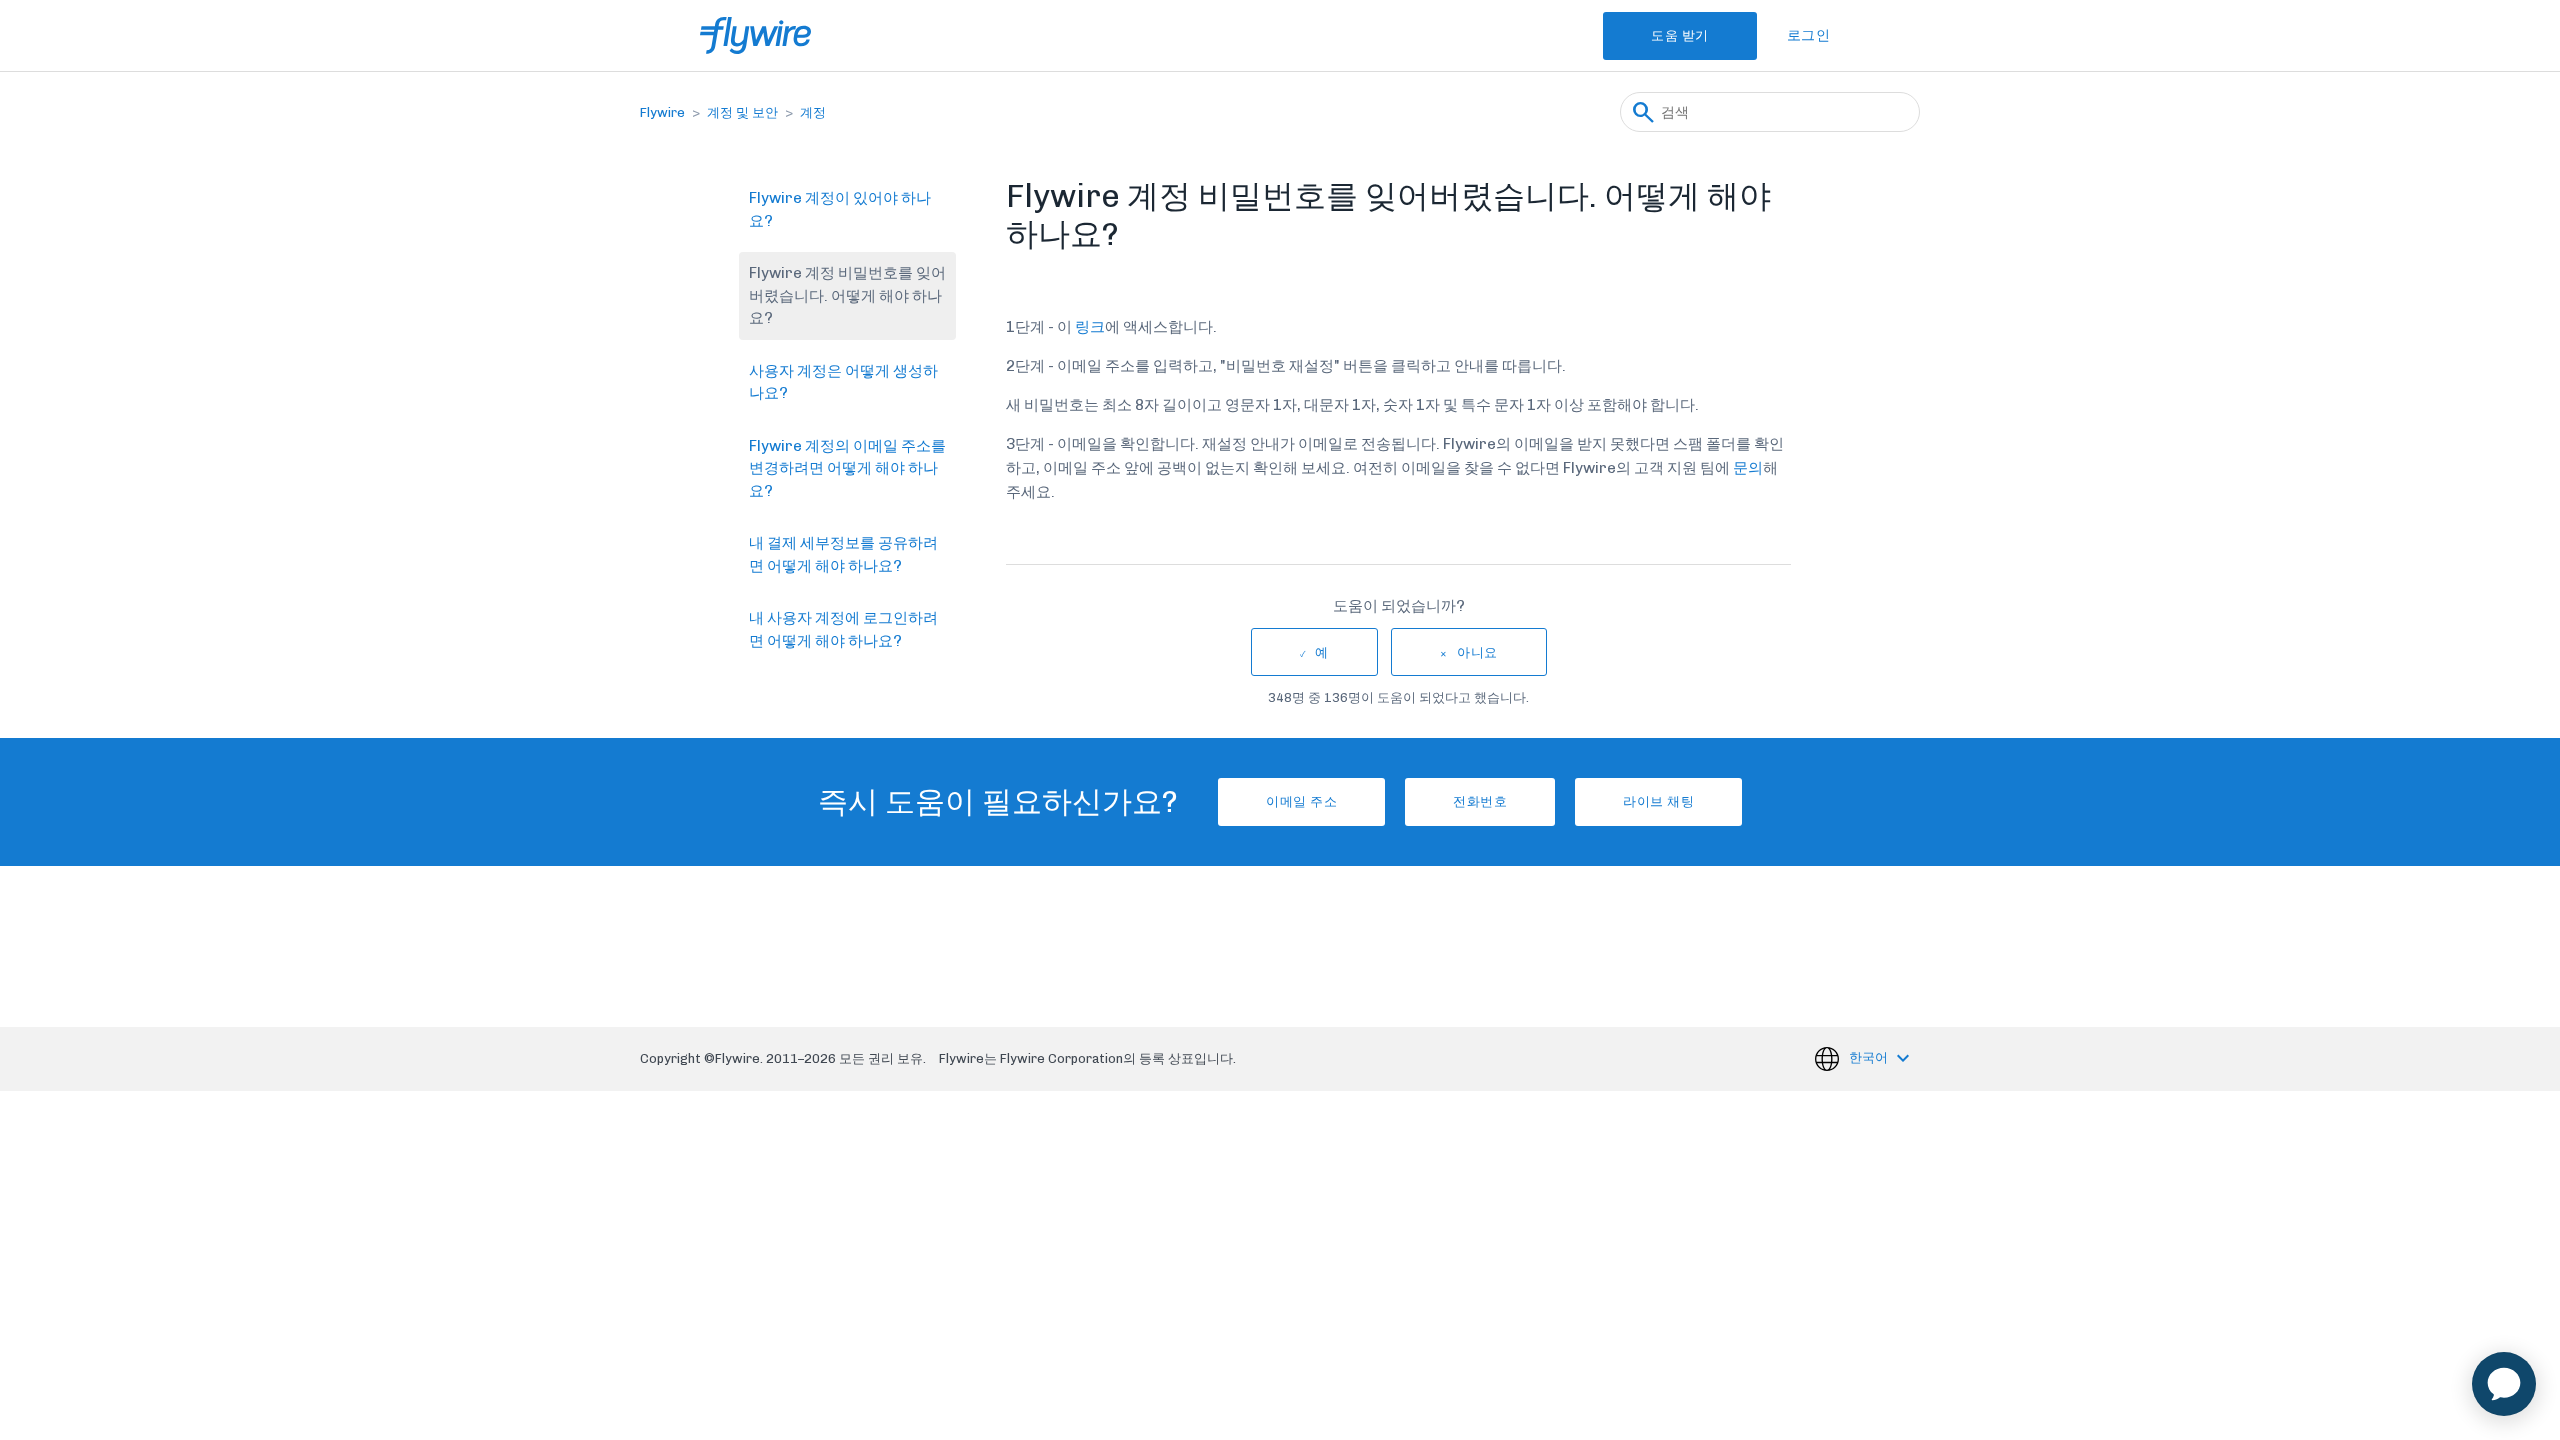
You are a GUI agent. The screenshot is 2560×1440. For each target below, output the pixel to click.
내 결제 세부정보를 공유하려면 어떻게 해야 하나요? (843, 554)
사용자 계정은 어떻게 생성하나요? (843, 382)
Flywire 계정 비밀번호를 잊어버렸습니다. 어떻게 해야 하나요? (847, 295)
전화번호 (1480, 801)
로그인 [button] (1809, 35)
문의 (1748, 468)
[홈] (755, 35)
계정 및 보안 (742, 112)
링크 (1090, 327)
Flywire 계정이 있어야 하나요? (840, 209)
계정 (813, 112)
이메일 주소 (1301, 801)
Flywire (662, 112)
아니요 (1477, 652)
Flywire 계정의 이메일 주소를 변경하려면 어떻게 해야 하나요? (847, 468)
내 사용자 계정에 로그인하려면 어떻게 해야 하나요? (843, 629)
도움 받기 (1680, 35)
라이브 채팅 (1658, 801)
